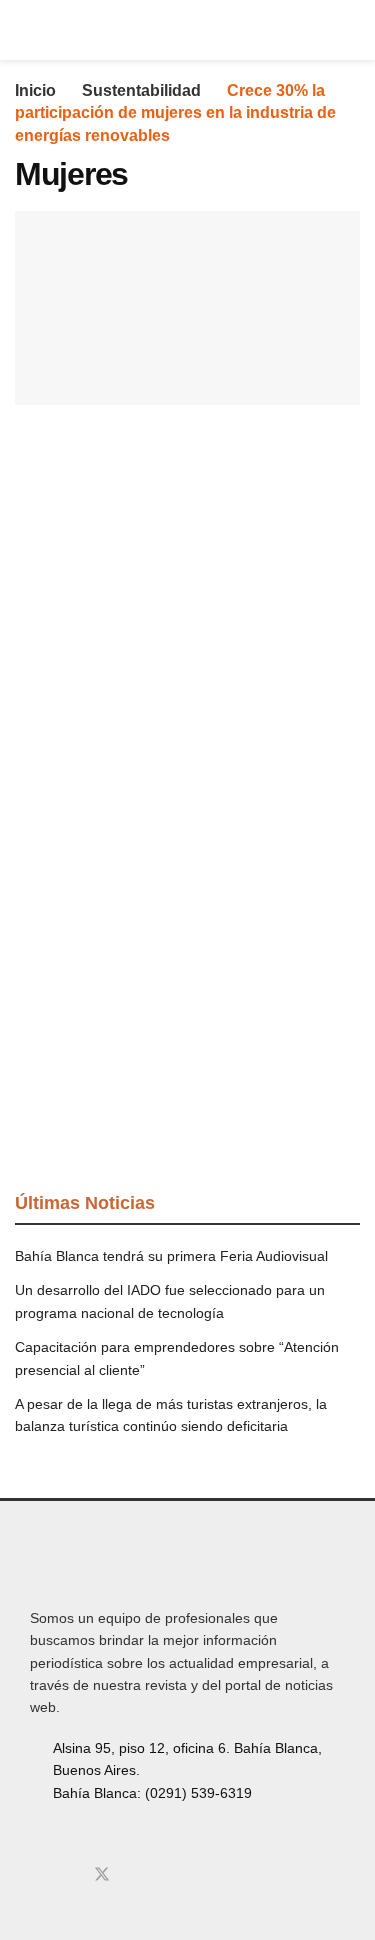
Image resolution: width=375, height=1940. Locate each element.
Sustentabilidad (141, 90)
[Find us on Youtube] (136, 1875)
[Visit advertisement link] (187, 607)
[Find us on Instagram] (68, 1875)
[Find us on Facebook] (36, 1875)
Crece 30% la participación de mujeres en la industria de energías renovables (175, 113)
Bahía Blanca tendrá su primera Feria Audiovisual (171, 1256)
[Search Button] (351, 30)
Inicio (35, 90)
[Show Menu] (23, 30)
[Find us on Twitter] (102, 1875)
